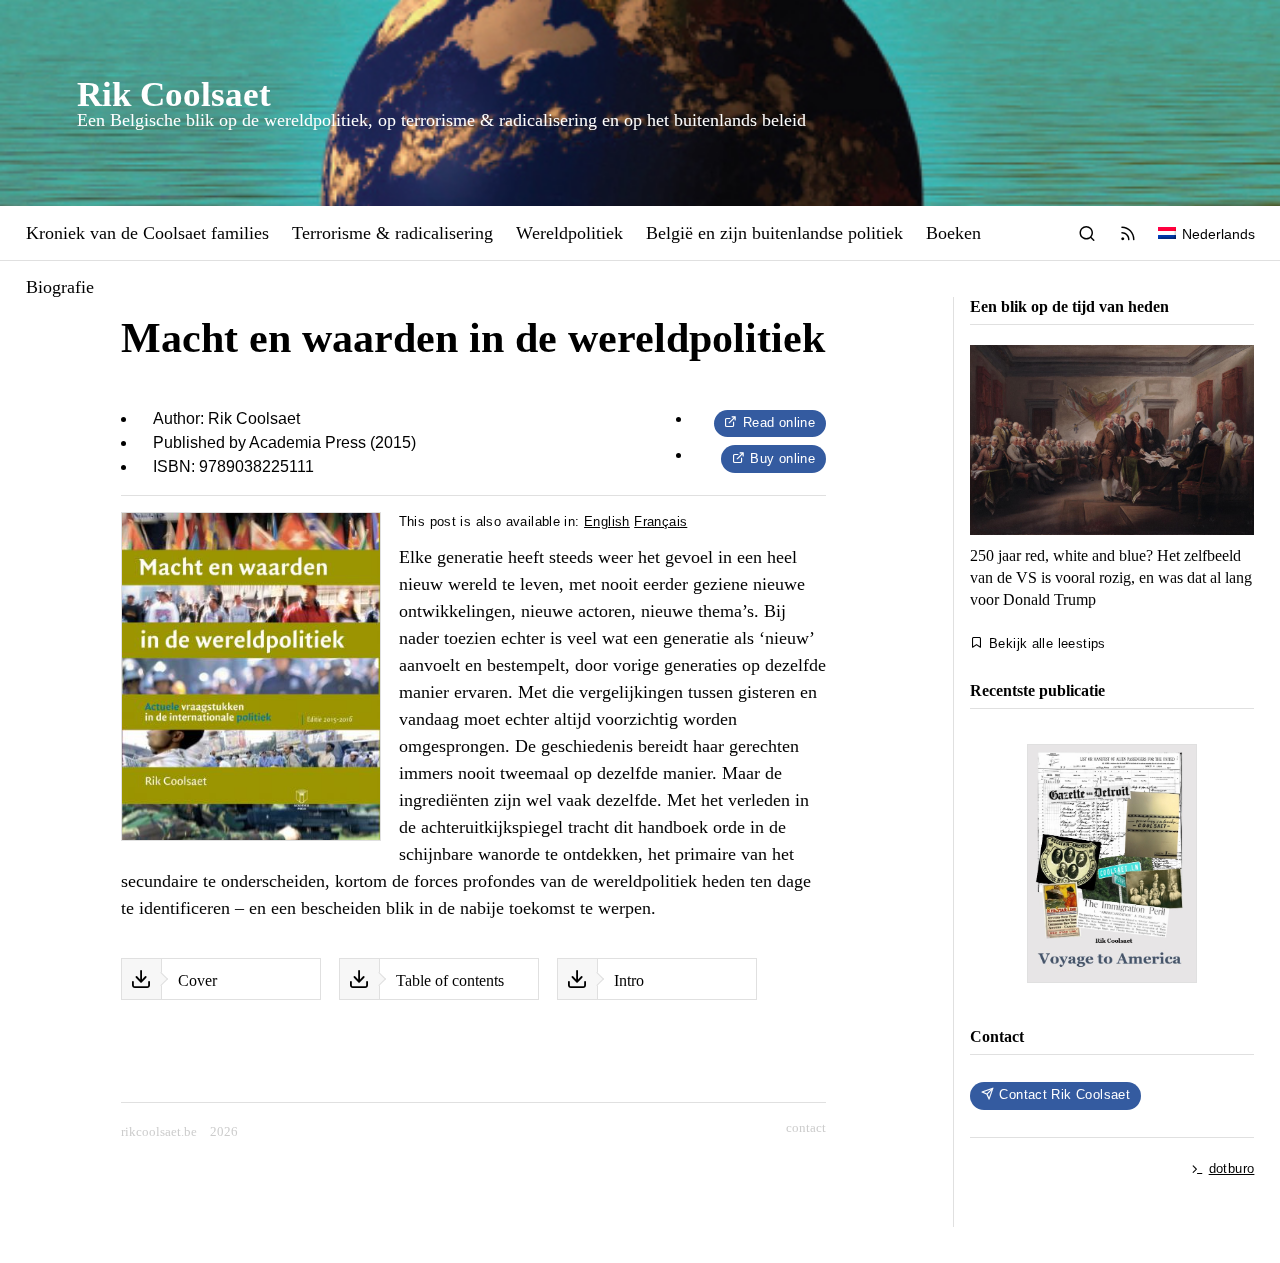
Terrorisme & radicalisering (392, 233)
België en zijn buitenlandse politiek (774, 233)
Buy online (782, 458)
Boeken (953, 233)
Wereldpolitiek (569, 233)
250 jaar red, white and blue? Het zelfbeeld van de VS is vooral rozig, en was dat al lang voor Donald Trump (1111, 577)
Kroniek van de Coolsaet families (147, 233)
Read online (779, 422)
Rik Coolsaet (174, 94)
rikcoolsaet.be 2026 (179, 1131)
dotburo (1231, 1168)
